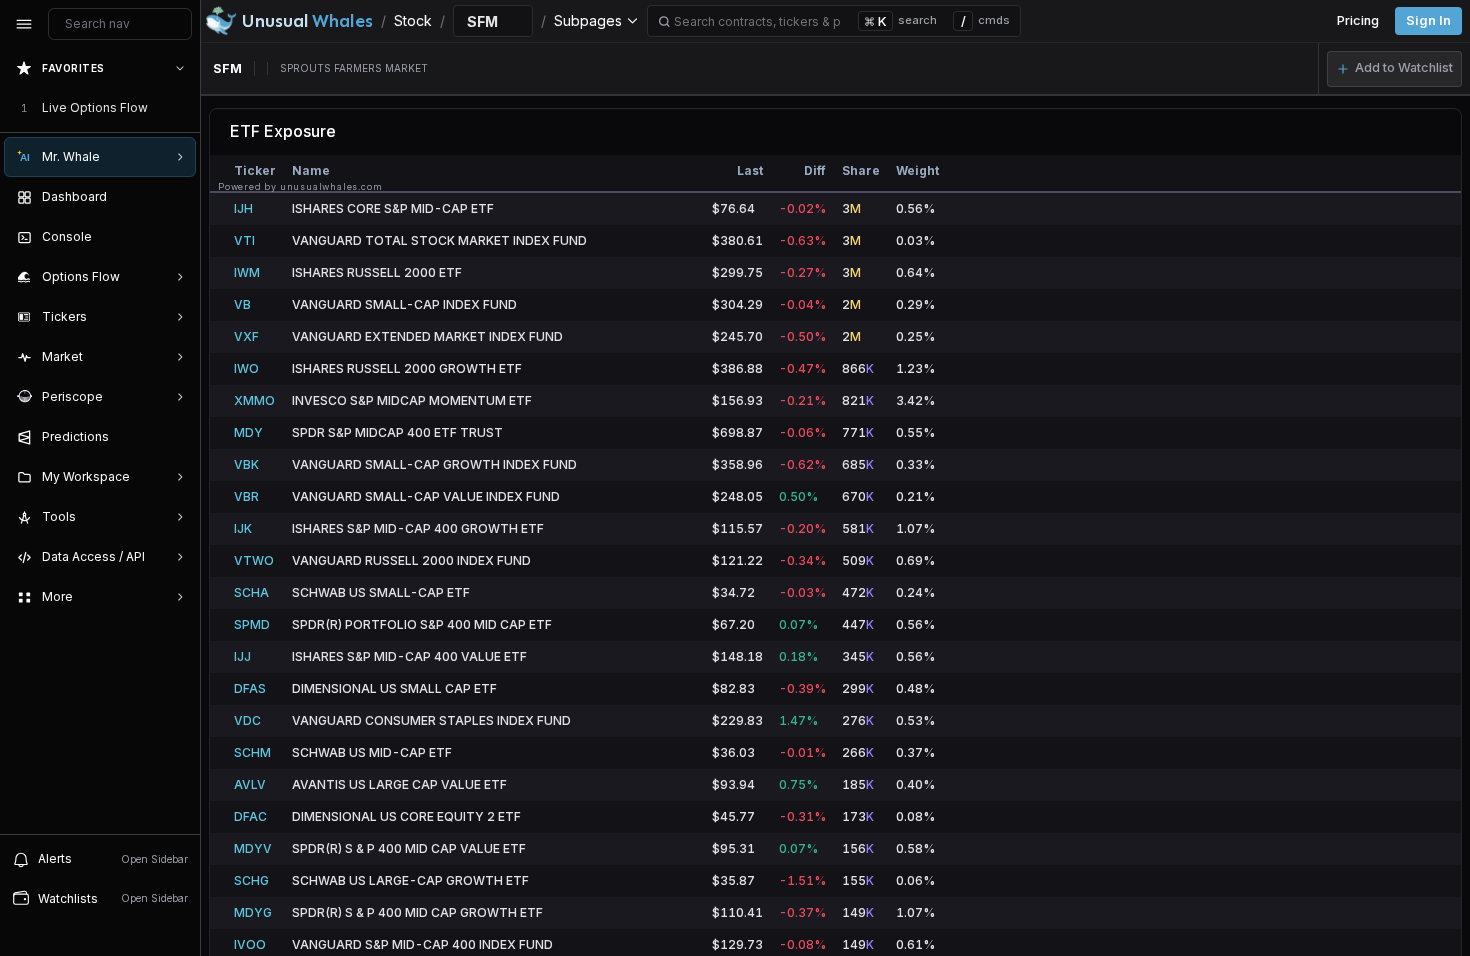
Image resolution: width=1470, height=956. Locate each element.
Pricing (1358, 20)
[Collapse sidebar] (24, 24)
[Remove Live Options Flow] (182, 108)
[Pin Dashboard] (176, 197)
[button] (1394, 69)
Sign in (1428, 20)
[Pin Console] (176, 237)
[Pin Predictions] (176, 437)
